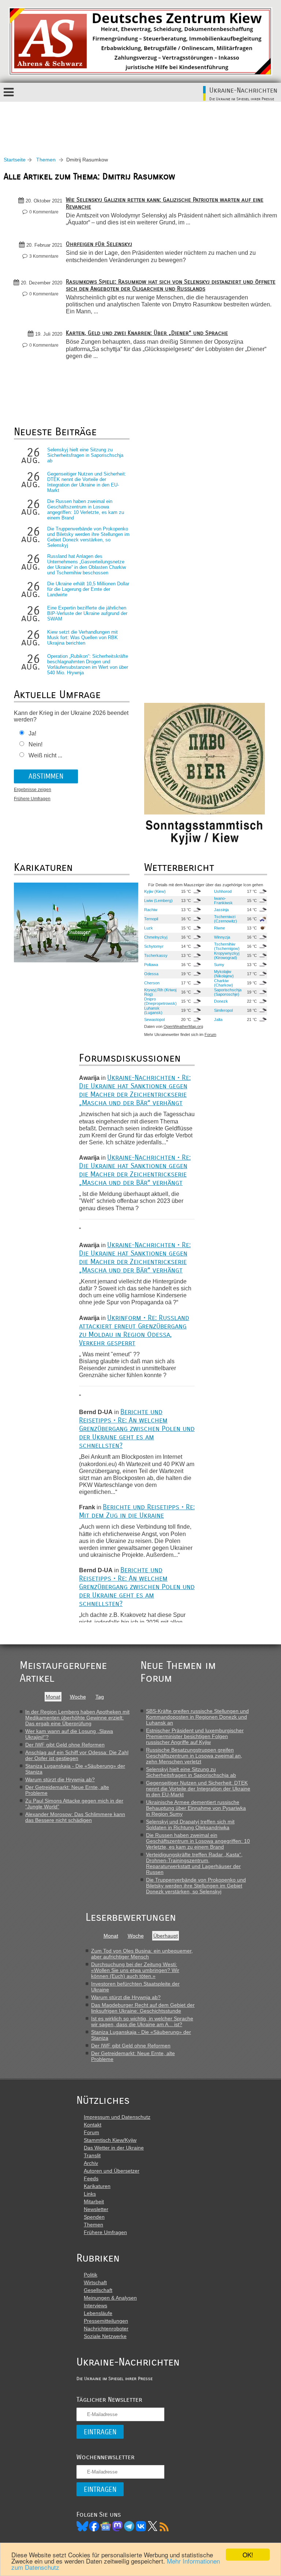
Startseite (15, 160)
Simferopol (223, 1010)
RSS (164, 2526)
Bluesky (82, 2526)
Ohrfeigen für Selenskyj (99, 244)
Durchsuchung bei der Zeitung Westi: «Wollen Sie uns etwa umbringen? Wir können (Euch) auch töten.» (135, 1970)
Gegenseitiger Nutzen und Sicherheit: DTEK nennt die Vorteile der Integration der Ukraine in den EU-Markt (87, 482)
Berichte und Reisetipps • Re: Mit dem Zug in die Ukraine (137, 1511)
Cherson (152, 983)
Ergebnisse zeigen (33, 790)
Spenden (94, 2217)
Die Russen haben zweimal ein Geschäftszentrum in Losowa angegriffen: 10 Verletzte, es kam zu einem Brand (86, 510)
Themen (46, 160)
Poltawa (151, 965)
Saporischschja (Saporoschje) (228, 992)
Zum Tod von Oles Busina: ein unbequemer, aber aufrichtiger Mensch (142, 1954)
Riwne (220, 928)
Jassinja (221, 910)
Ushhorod (223, 891)
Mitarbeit (94, 2202)
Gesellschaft (98, 2290)
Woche (78, 1697)
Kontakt (93, 2125)
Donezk (221, 1001)
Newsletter (96, 2209)
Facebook (94, 2526)
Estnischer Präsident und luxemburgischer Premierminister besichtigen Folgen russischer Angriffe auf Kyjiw (195, 1736)
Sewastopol (154, 1019)
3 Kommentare (44, 256)
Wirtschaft (95, 2282)
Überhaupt (166, 1936)
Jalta (218, 1019)
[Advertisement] (140, 122)
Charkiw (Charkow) (224, 983)
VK (141, 2526)
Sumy (219, 965)
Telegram (129, 2526)
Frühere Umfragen (32, 799)
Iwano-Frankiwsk (223, 901)
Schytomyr (154, 946)
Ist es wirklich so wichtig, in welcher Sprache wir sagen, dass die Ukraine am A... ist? (142, 2021)
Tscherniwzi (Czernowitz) (226, 919)
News (106, 2526)
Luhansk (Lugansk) (153, 1010)
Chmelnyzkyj (156, 937)
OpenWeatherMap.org (183, 1026)
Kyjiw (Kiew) (155, 891)
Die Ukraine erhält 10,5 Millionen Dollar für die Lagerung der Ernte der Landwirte (88, 589)
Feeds (91, 2178)
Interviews (95, 2305)
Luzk (149, 928)
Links (90, 2194)
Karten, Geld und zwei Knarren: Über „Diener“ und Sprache (147, 333)
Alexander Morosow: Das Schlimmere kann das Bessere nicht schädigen (75, 1817)
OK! (248, 2555)
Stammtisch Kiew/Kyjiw (110, 2140)
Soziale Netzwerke (105, 2336)
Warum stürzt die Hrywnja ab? (60, 1779)
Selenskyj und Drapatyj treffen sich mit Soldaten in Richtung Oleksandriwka (190, 1824)
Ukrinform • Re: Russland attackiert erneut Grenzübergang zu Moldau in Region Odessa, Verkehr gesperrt (134, 1330)
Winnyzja (222, 937)
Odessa (151, 974)
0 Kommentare (44, 212)
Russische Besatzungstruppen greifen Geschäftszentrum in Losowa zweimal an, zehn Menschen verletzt (194, 1756)
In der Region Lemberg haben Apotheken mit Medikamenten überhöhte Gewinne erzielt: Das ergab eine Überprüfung (77, 1718)
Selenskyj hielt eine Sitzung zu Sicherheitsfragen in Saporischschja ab (85, 455)
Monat (53, 1697)
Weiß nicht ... (45, 755)
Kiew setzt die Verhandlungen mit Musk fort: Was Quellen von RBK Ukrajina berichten (83, 638)
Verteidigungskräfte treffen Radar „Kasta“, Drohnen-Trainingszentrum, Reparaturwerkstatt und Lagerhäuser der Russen (194, 1863)
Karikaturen (97, 2186)
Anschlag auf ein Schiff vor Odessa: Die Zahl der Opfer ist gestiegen (77, 1755)
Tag (100, 1697)
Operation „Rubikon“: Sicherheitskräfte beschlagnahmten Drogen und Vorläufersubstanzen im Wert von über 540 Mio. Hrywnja (88, 664)
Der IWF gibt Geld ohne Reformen (65, 1745)
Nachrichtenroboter (106, 2329)
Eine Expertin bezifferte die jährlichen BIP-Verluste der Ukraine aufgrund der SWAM (87, 613)
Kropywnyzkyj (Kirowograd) (227, 955)
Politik (91, 2275)
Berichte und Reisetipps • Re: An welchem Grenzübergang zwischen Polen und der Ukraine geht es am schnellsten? (137, 1429)
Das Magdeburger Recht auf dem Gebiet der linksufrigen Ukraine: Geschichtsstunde (143, 2008)
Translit (92, 2155)
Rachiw (151, 910)
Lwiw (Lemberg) (158, 901)
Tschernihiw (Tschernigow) (227, 946)
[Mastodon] (117, 2526)
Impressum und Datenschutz (117, 2117)
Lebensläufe (98, 2313)
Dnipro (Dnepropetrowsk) (160, 1001)
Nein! (35, 744)
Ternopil (151, 919)
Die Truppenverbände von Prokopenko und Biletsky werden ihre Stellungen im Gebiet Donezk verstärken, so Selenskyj (88, 537)
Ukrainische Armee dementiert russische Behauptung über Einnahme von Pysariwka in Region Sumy (196, 1808)
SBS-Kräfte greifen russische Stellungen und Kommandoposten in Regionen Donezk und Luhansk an (197, 1717)
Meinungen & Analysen (110, 2298)
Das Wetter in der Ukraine (114, 2148)
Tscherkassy (156, 955)
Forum (210, 1034)
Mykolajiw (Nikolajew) (224, 974)
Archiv (91, 2163)
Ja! (32, 733)
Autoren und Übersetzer (112, 2171)
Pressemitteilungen (106, 2321)
